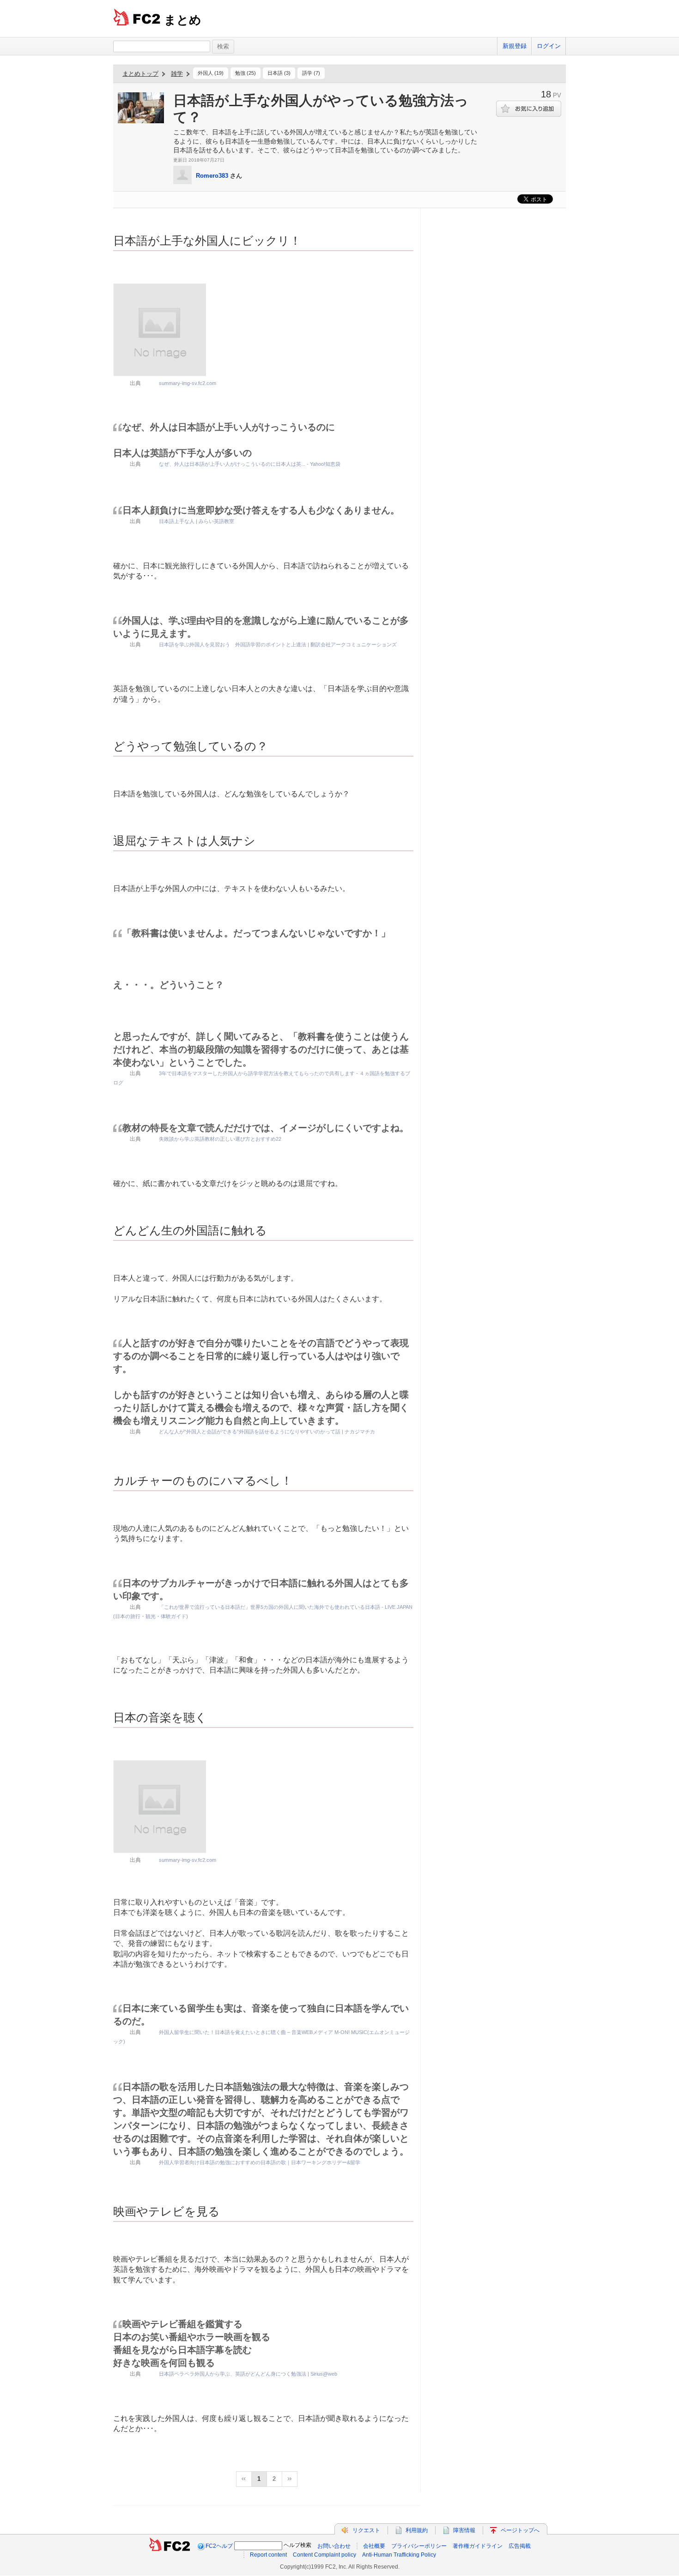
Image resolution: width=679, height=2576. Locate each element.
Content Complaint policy (324, 2555)
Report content (268, 2555)
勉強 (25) (246, 73)
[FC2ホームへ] (170, 2546)
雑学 (177, 74)
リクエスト (366, 2530)
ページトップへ (520, 2530)
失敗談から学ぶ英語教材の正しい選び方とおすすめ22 (220, 1139)
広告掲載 (520, 2546)
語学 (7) (311, 73)
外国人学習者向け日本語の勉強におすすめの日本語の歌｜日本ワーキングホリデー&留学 (260, 2162)
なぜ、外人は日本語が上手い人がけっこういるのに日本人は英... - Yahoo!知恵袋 (250, 464)
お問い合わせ (334, 2546)
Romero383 (212, 176)
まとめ (183, 20)
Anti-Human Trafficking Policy (399, 2555)
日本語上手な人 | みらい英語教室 (197, 521)
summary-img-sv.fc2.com (188, 383)
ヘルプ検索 (297, 2545)
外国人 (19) (211, 73)
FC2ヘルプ (219, 2546)
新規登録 (515, 46)
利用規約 (417, 2530)
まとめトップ (140, 74)
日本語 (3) (279, 73)
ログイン (549, 46)
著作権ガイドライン (478, 2546)
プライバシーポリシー (419, 2546)
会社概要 (374, 2546)
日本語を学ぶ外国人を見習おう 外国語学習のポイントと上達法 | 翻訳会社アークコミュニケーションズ (278, 644)
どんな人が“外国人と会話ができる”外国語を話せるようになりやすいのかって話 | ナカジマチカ (267, 1432)
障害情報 (464, 2530)
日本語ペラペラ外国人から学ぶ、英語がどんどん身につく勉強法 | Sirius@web (248, 2374)
